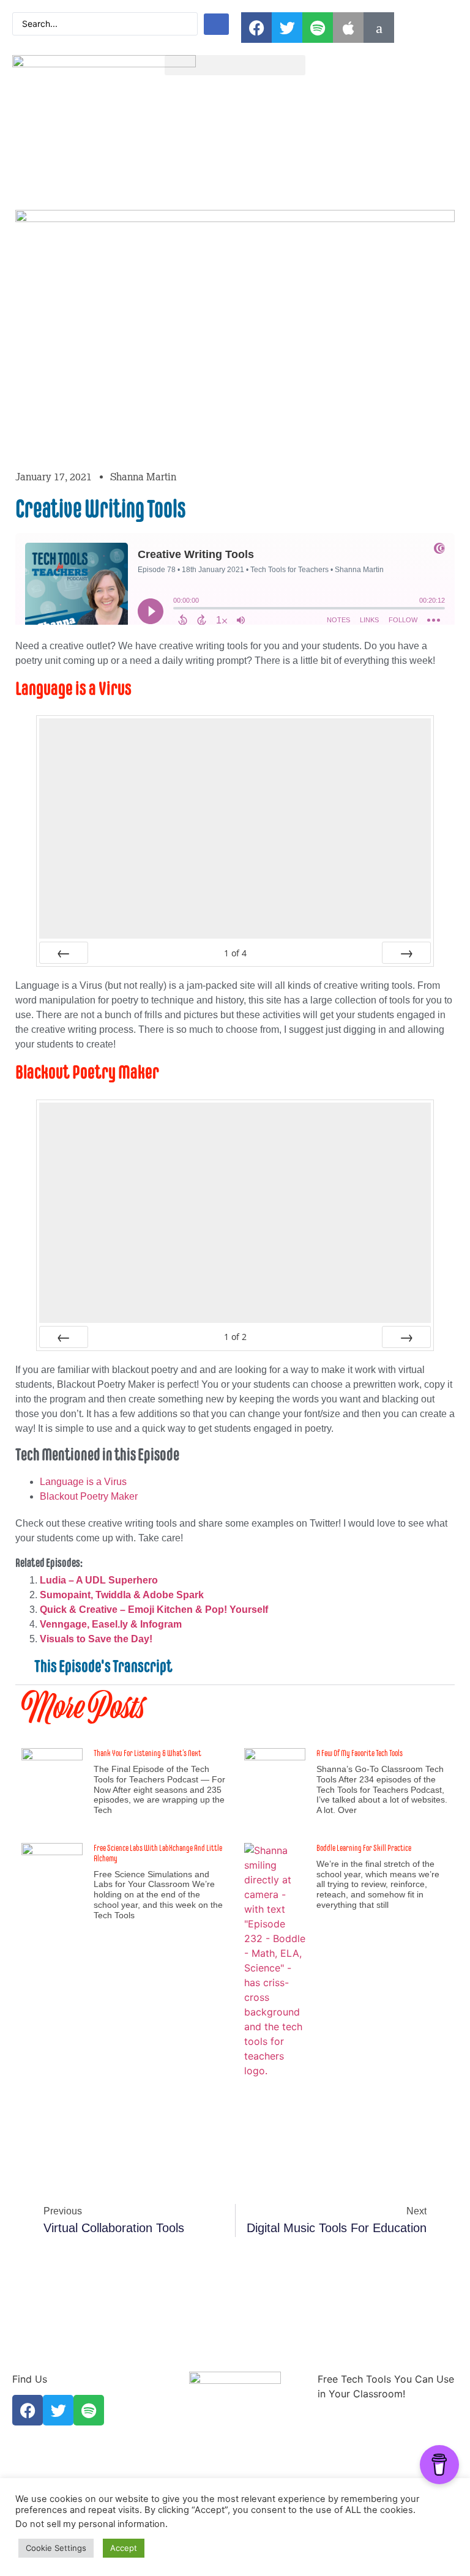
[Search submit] (216, 24)
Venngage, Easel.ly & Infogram (111, 1624)
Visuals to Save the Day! (96, 1639)
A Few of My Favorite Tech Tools (360, 1753)
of (235, 953)
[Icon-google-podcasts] (379, 28)
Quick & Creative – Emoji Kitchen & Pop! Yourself (154, 1610)
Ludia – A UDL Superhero (99, 1580)
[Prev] (64, 953)
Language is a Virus (83, 1482)
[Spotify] (318, 28)
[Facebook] (256, 28)
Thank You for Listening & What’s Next (147, 1753)
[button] (235, 65)
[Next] (406, 953)
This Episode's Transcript (103, 1666)
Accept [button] (124, 2548)
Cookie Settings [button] (56, 2548)
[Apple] (348, 28)
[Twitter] (287, 28)
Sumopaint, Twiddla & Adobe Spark (122, 1595)
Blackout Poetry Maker (89, 1496)
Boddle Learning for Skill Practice (364, 1848)
